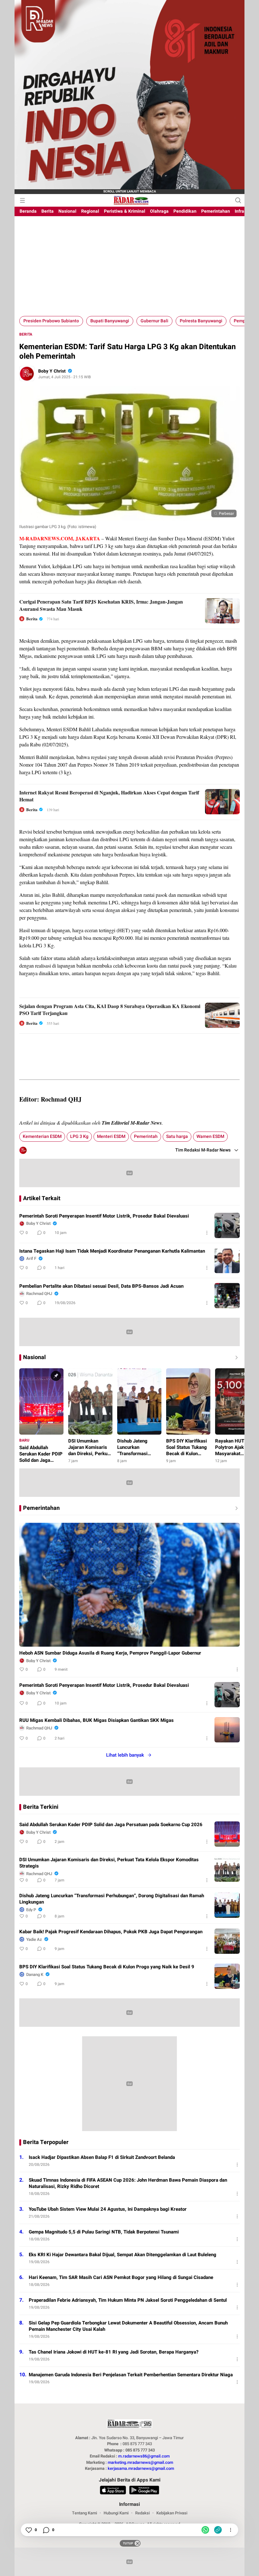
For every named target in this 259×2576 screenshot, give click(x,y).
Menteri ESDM (111, 1136)
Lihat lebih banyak (125, 1755)
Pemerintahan (41, 1508)
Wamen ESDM (210, 1136)
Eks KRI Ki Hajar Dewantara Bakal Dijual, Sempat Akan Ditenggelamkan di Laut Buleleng (123, 2255)
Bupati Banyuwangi (110, 321)
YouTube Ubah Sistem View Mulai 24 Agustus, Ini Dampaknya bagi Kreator (108, 2209)
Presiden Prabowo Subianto (51, 321)
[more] (235, 1508)
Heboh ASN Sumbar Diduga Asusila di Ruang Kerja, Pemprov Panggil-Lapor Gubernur (110, 1653)
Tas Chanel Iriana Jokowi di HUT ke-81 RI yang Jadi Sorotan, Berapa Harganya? (114, 2352)
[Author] (27, 374)
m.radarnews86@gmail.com (144, 2456)
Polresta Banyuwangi (201, 321)
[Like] (28, 2530)
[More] (207, 1233)
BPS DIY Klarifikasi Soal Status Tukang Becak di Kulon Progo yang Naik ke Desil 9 (107, 1967)
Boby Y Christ (52, 371)
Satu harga (177, 1136)
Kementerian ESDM (42, 1136)
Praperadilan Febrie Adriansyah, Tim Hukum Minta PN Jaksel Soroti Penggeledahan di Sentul (128, 2300)
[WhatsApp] (205, 2530)
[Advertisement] (129, 269)
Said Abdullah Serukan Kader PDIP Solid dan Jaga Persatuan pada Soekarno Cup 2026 (111, 1825)
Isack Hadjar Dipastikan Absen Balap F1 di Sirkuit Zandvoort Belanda (102, 2157)
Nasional (34, 1358)
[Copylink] (218, 2530)
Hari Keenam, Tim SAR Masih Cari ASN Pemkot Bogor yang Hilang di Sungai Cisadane (121, 2277)
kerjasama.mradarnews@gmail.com (141, 2468)
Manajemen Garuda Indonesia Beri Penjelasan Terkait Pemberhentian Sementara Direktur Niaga (131, 2375)
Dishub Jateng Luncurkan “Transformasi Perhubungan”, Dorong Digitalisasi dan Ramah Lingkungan (112, 1899)
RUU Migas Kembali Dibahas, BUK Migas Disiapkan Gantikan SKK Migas (96, 1720)
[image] (227, 1225)
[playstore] (144, 2491)
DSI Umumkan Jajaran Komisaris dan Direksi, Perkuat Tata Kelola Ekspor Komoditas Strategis (109, 1863)
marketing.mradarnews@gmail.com (140, 2462)
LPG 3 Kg (79, 1136)
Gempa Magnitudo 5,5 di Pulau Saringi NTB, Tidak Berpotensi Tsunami (104, 2232)
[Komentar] (46, 2530)
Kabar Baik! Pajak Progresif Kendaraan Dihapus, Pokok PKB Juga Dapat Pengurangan (111, 1932)
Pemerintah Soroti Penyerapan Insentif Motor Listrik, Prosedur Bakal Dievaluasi (104, 1216)
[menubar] (22, 200)
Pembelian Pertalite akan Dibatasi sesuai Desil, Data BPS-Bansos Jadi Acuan (101, 1286)
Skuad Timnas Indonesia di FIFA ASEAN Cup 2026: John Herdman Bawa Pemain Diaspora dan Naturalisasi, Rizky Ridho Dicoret (128, 2183)
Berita (26, 334)
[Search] (238, 200)
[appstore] (113, 2491)
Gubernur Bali (154, 321)
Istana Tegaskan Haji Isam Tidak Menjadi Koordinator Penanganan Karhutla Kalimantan (112, 1251)
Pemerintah (146, 1136)
